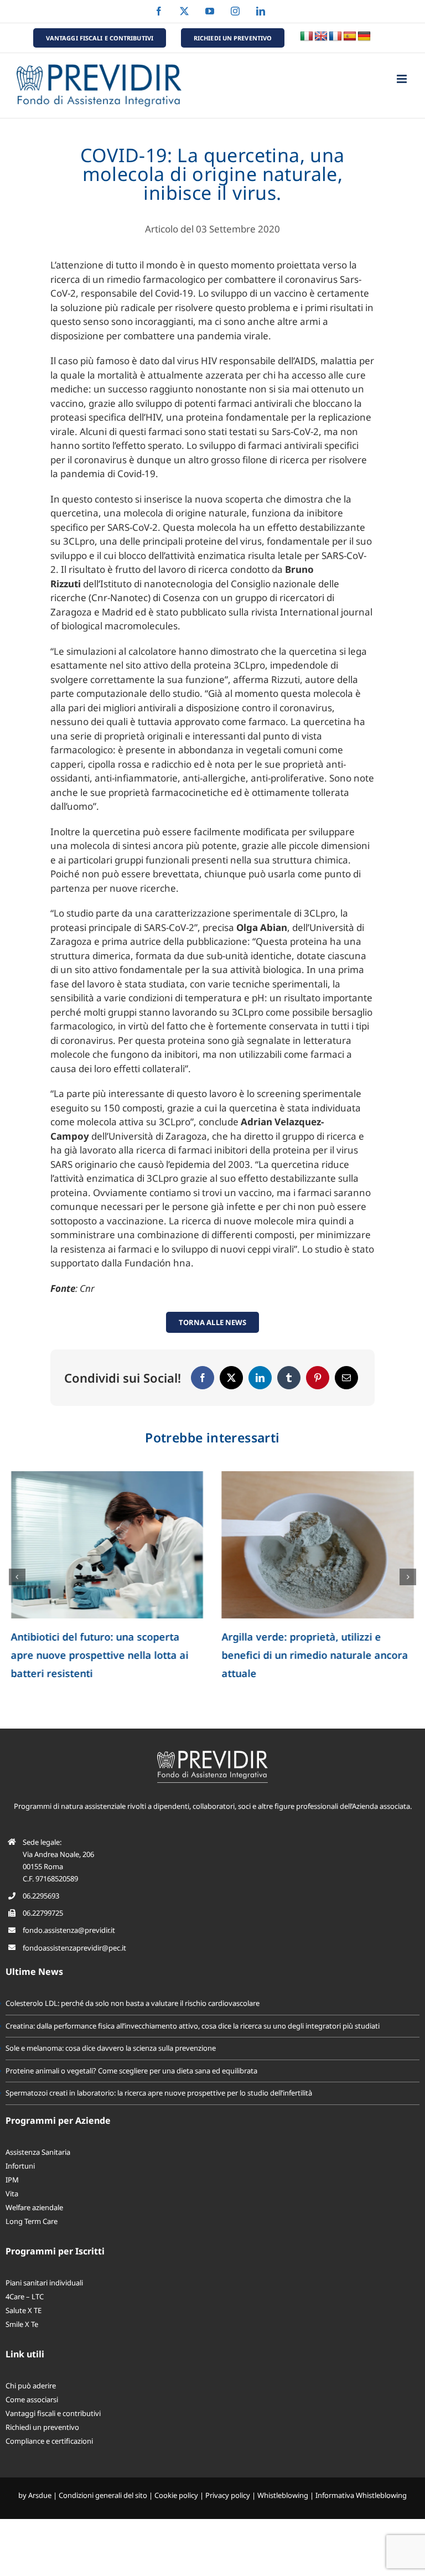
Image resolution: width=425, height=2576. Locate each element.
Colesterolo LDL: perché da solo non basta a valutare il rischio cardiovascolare (133, 2003)
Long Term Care (32, 2221)
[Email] (346, 1378)
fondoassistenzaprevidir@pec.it (74, 1948)
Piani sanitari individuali (44, 2283)
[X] (231, 1378)
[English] (321, 37)
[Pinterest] (318, 1378)
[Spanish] (350, 37)
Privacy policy (228, 2495)
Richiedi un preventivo (42, 2427)
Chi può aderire (31, 2386)
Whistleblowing (283, 2495)
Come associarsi (32, 2399)
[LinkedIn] (260, 1378)
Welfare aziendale (34, 2207)
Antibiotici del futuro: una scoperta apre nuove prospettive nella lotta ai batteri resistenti (100, 1655)
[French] (335, 37)
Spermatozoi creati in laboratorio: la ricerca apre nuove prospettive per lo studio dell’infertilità (159, 2093)
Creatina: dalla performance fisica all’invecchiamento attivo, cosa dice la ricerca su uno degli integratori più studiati (193, 2026)
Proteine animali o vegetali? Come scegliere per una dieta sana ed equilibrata (131, 2071)
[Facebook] (203, 1378)
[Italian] (307, 37)
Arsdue (40, 2495)
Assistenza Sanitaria (38, 2152)
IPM (12, 2180)
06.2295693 (41, 1896)
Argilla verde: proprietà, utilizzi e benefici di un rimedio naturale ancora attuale (315, 1655)
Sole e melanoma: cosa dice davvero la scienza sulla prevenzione (111, 2048)
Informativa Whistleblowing (361, 2495)
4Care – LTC (25, 2296)
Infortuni (20, 2166)
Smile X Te (22, 2324)
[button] (17, 1577)
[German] (364, 37)
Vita (12, 2194)
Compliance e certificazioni (49, 2441)
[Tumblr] (289, 1378)
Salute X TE (24, 2310)
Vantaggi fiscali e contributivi (53, 2413)
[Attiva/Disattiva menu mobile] (403, 79)
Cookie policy (176, 2495)
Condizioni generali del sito (103, 2495)
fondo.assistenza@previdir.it (69, 1930)
